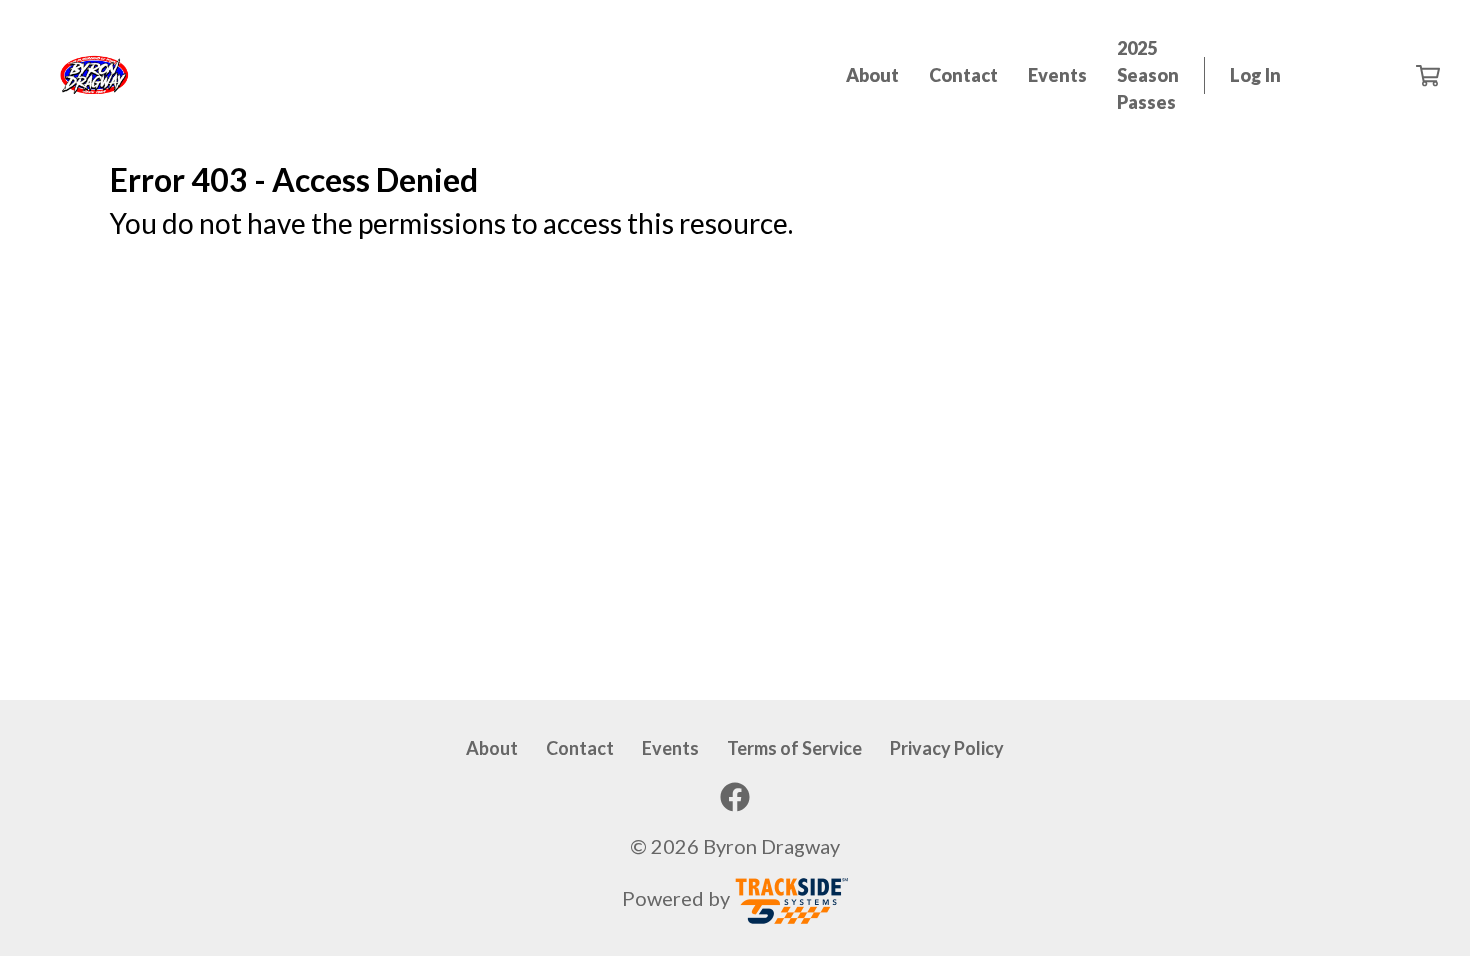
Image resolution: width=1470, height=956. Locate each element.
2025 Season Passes (1148, 75)
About (872, 75)
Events (1057, 75)
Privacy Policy (947, 748)
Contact (963, 75)
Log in (1255, 75)
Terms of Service (794, 748)
